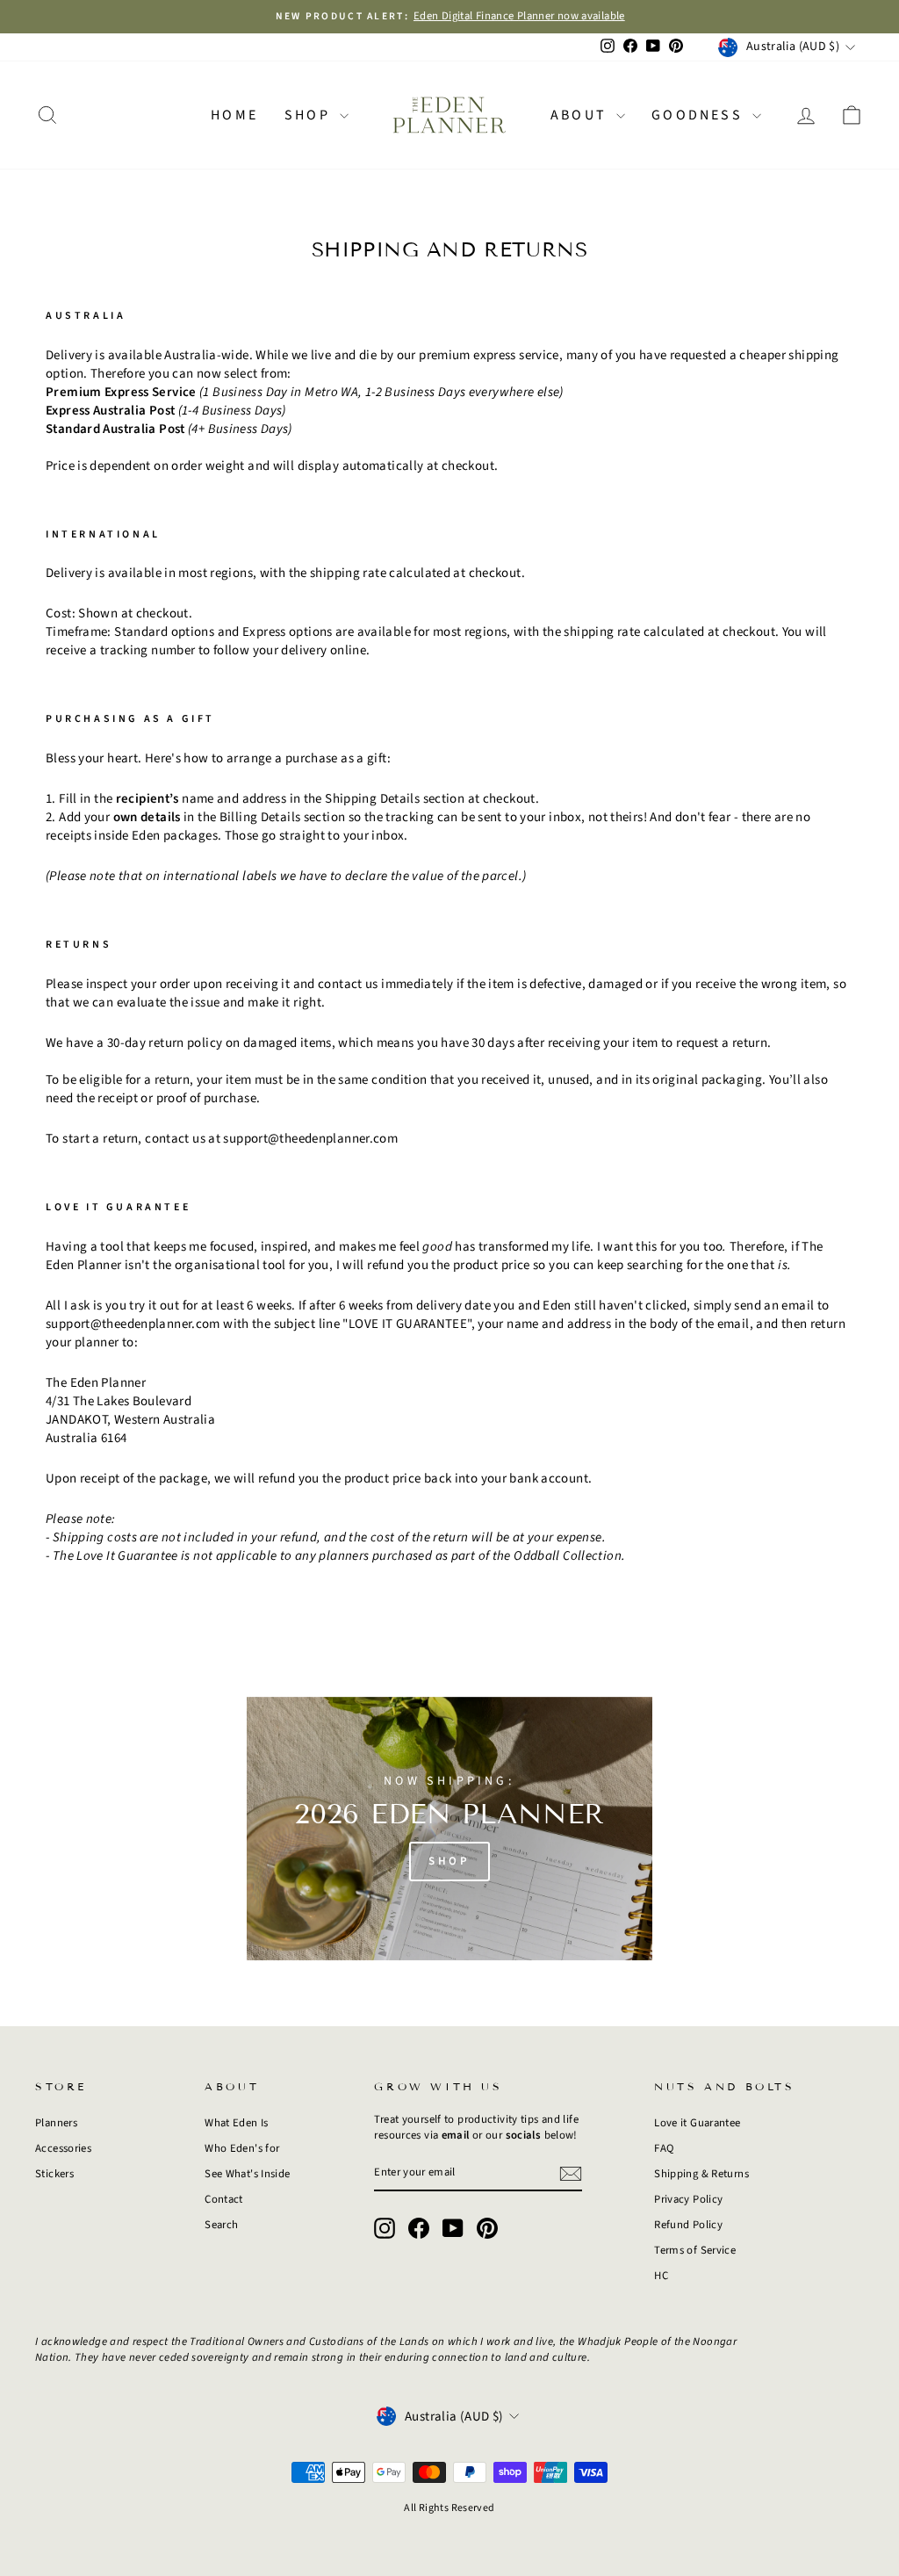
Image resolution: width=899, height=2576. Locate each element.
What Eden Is (237, 2123)
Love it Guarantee (697, 2123)
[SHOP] (449, 1829)
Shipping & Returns (701, 2174)
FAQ (664, 2148)
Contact (224, 2199)
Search (221, 2225)
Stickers (54, 2174)
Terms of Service (695, 2250)
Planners (56, 2123)
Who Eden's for (242, 2148)
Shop (310, 115)
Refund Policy (688, 2225)
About (581, 115)
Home (234, 115)
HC (661, 2276)
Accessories (63, 2148)
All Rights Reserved (449, 2508)
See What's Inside (247, 2174)
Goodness (700, 115)
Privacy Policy (688, 2199)
